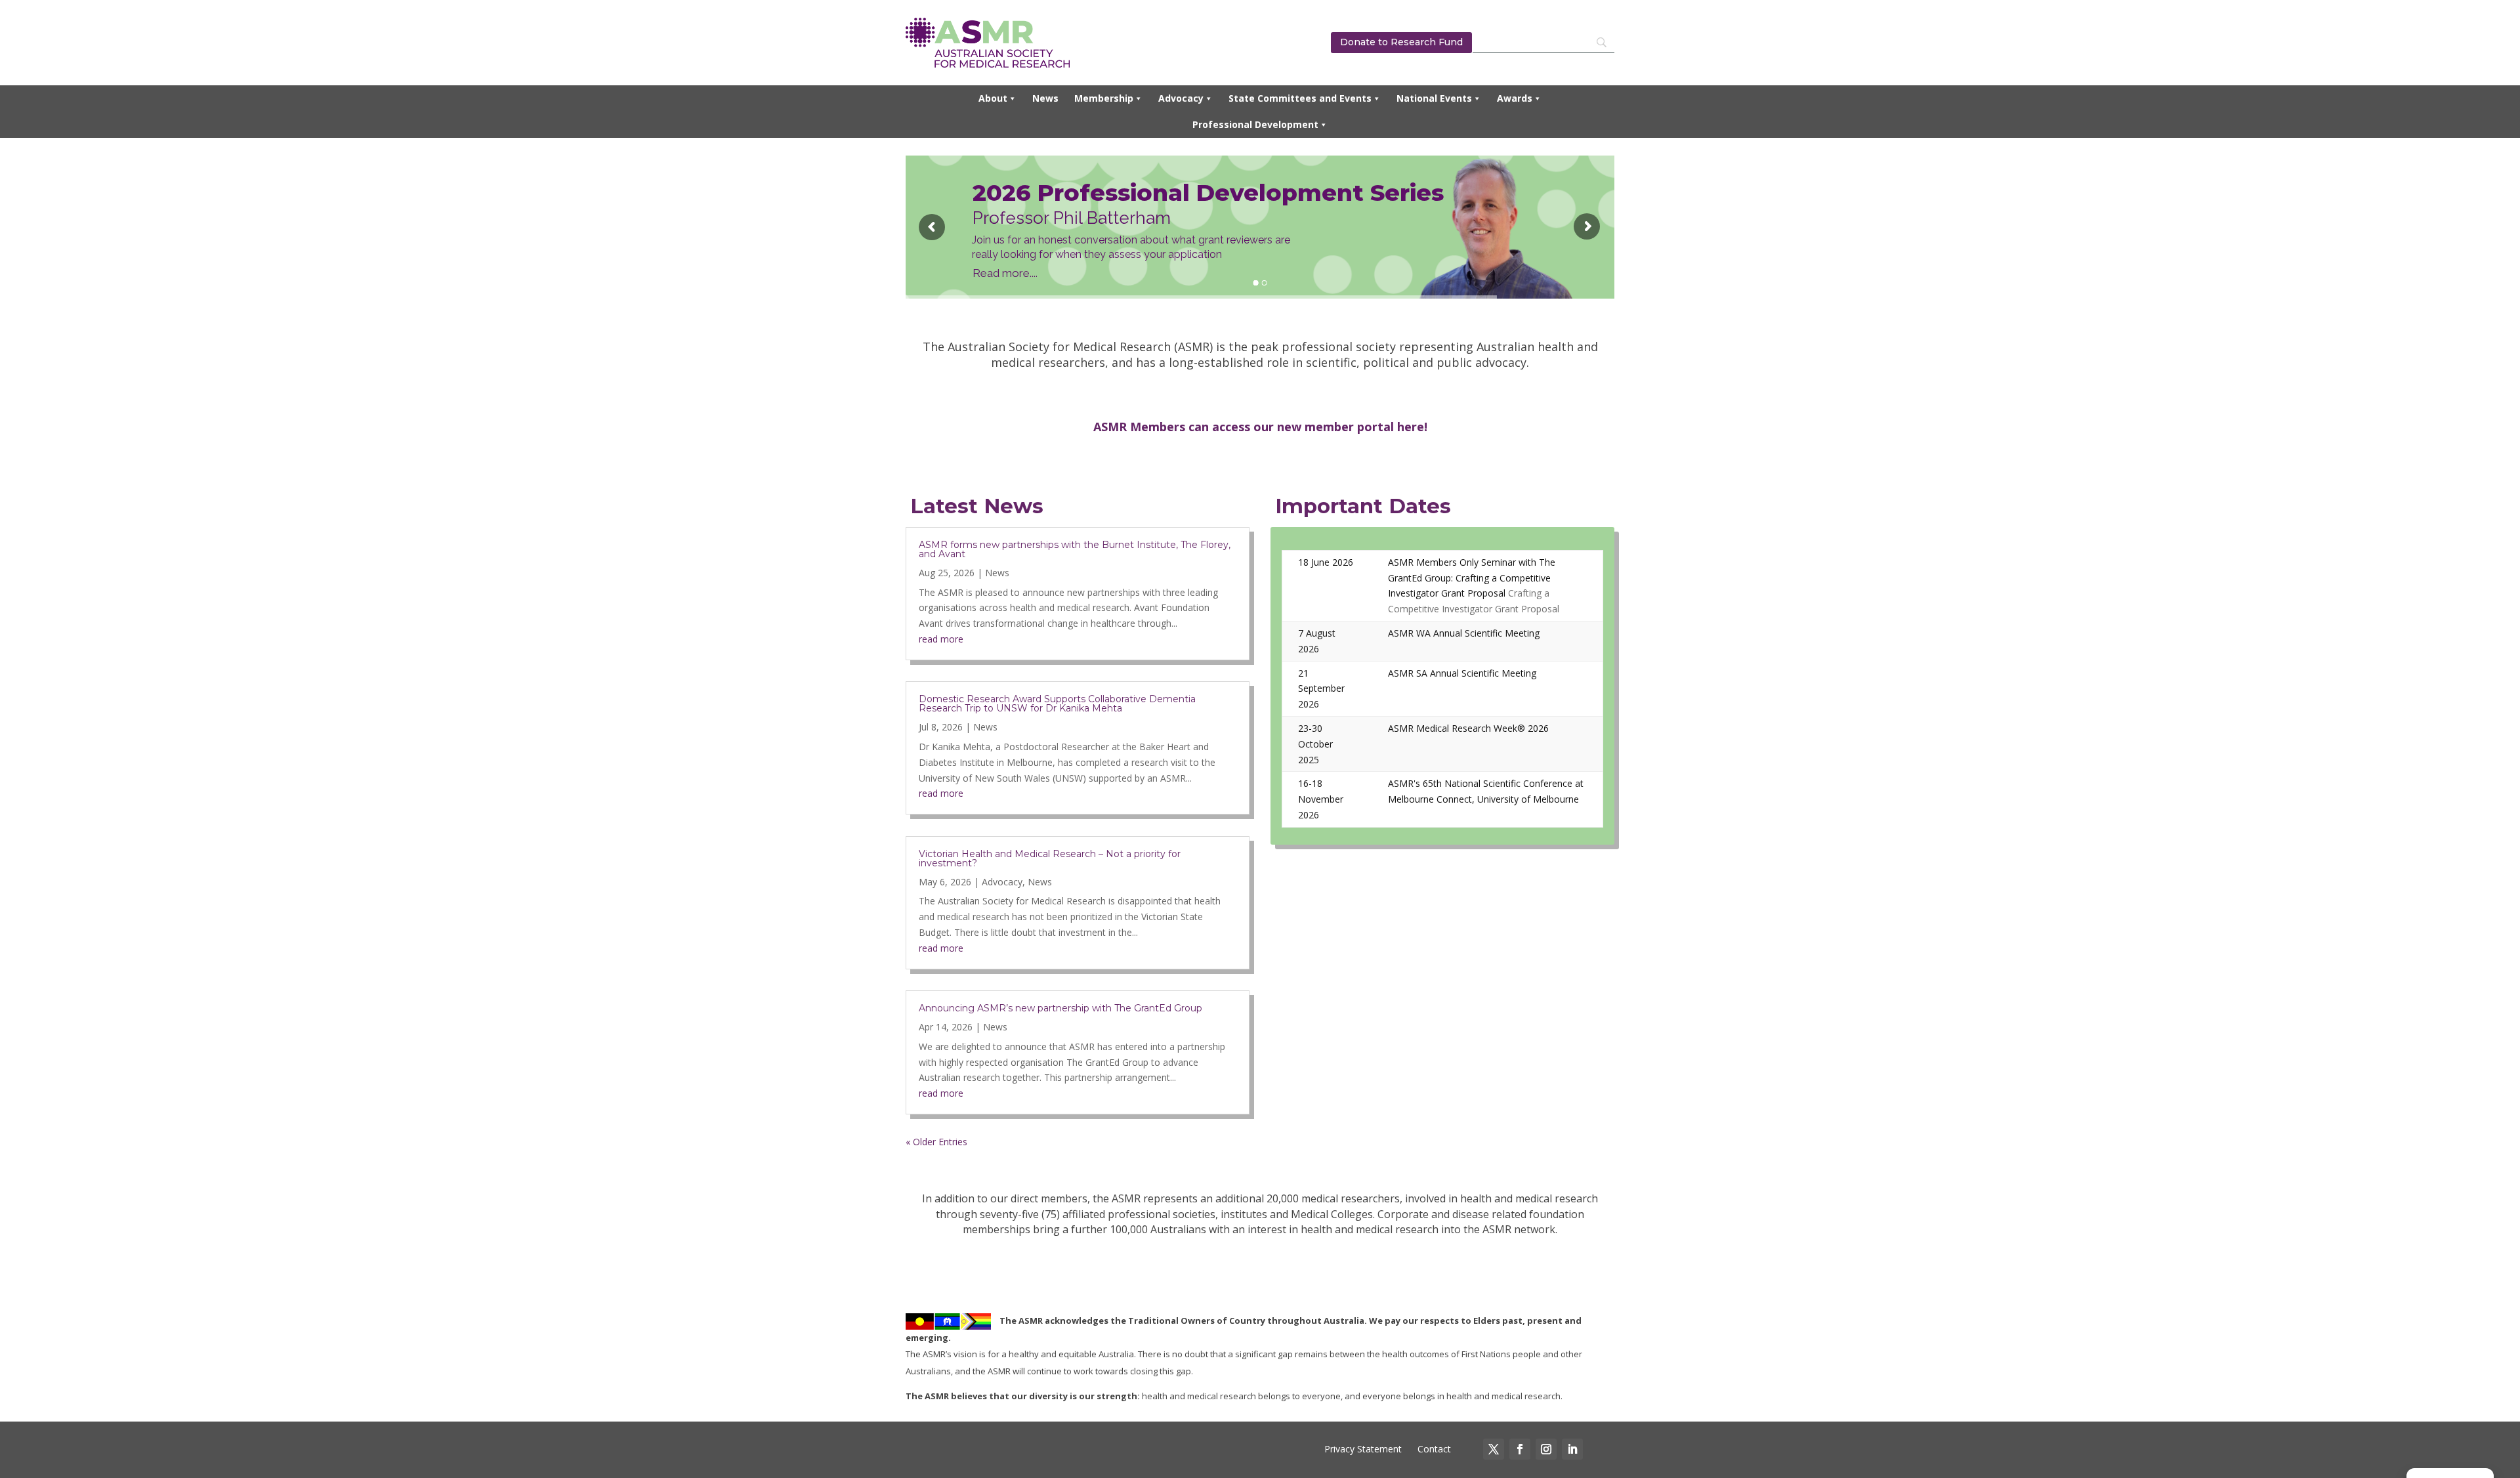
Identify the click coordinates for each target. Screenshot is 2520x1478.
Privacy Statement (1363, 1449)
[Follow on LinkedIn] (1572, 1449)
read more (941, 639)
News (1045, 98)
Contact (1433, 1449)
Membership (1104, 98)
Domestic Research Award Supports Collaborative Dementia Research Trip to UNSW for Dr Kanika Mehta (1057, 704)
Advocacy (1181, 98)
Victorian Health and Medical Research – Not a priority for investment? (1050, 858)
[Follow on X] (1494, 1449)
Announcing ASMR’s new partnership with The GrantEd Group (1060, 1008)
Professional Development (1255, 124)
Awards (1515, 98)
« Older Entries (936, 1142)
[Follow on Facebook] (1520, 1449)
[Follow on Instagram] (1546, 1449)
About (993, 98)
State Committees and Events (1300, 98)
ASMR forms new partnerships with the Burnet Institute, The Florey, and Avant (1075, 549)
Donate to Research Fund (1401, 42)
